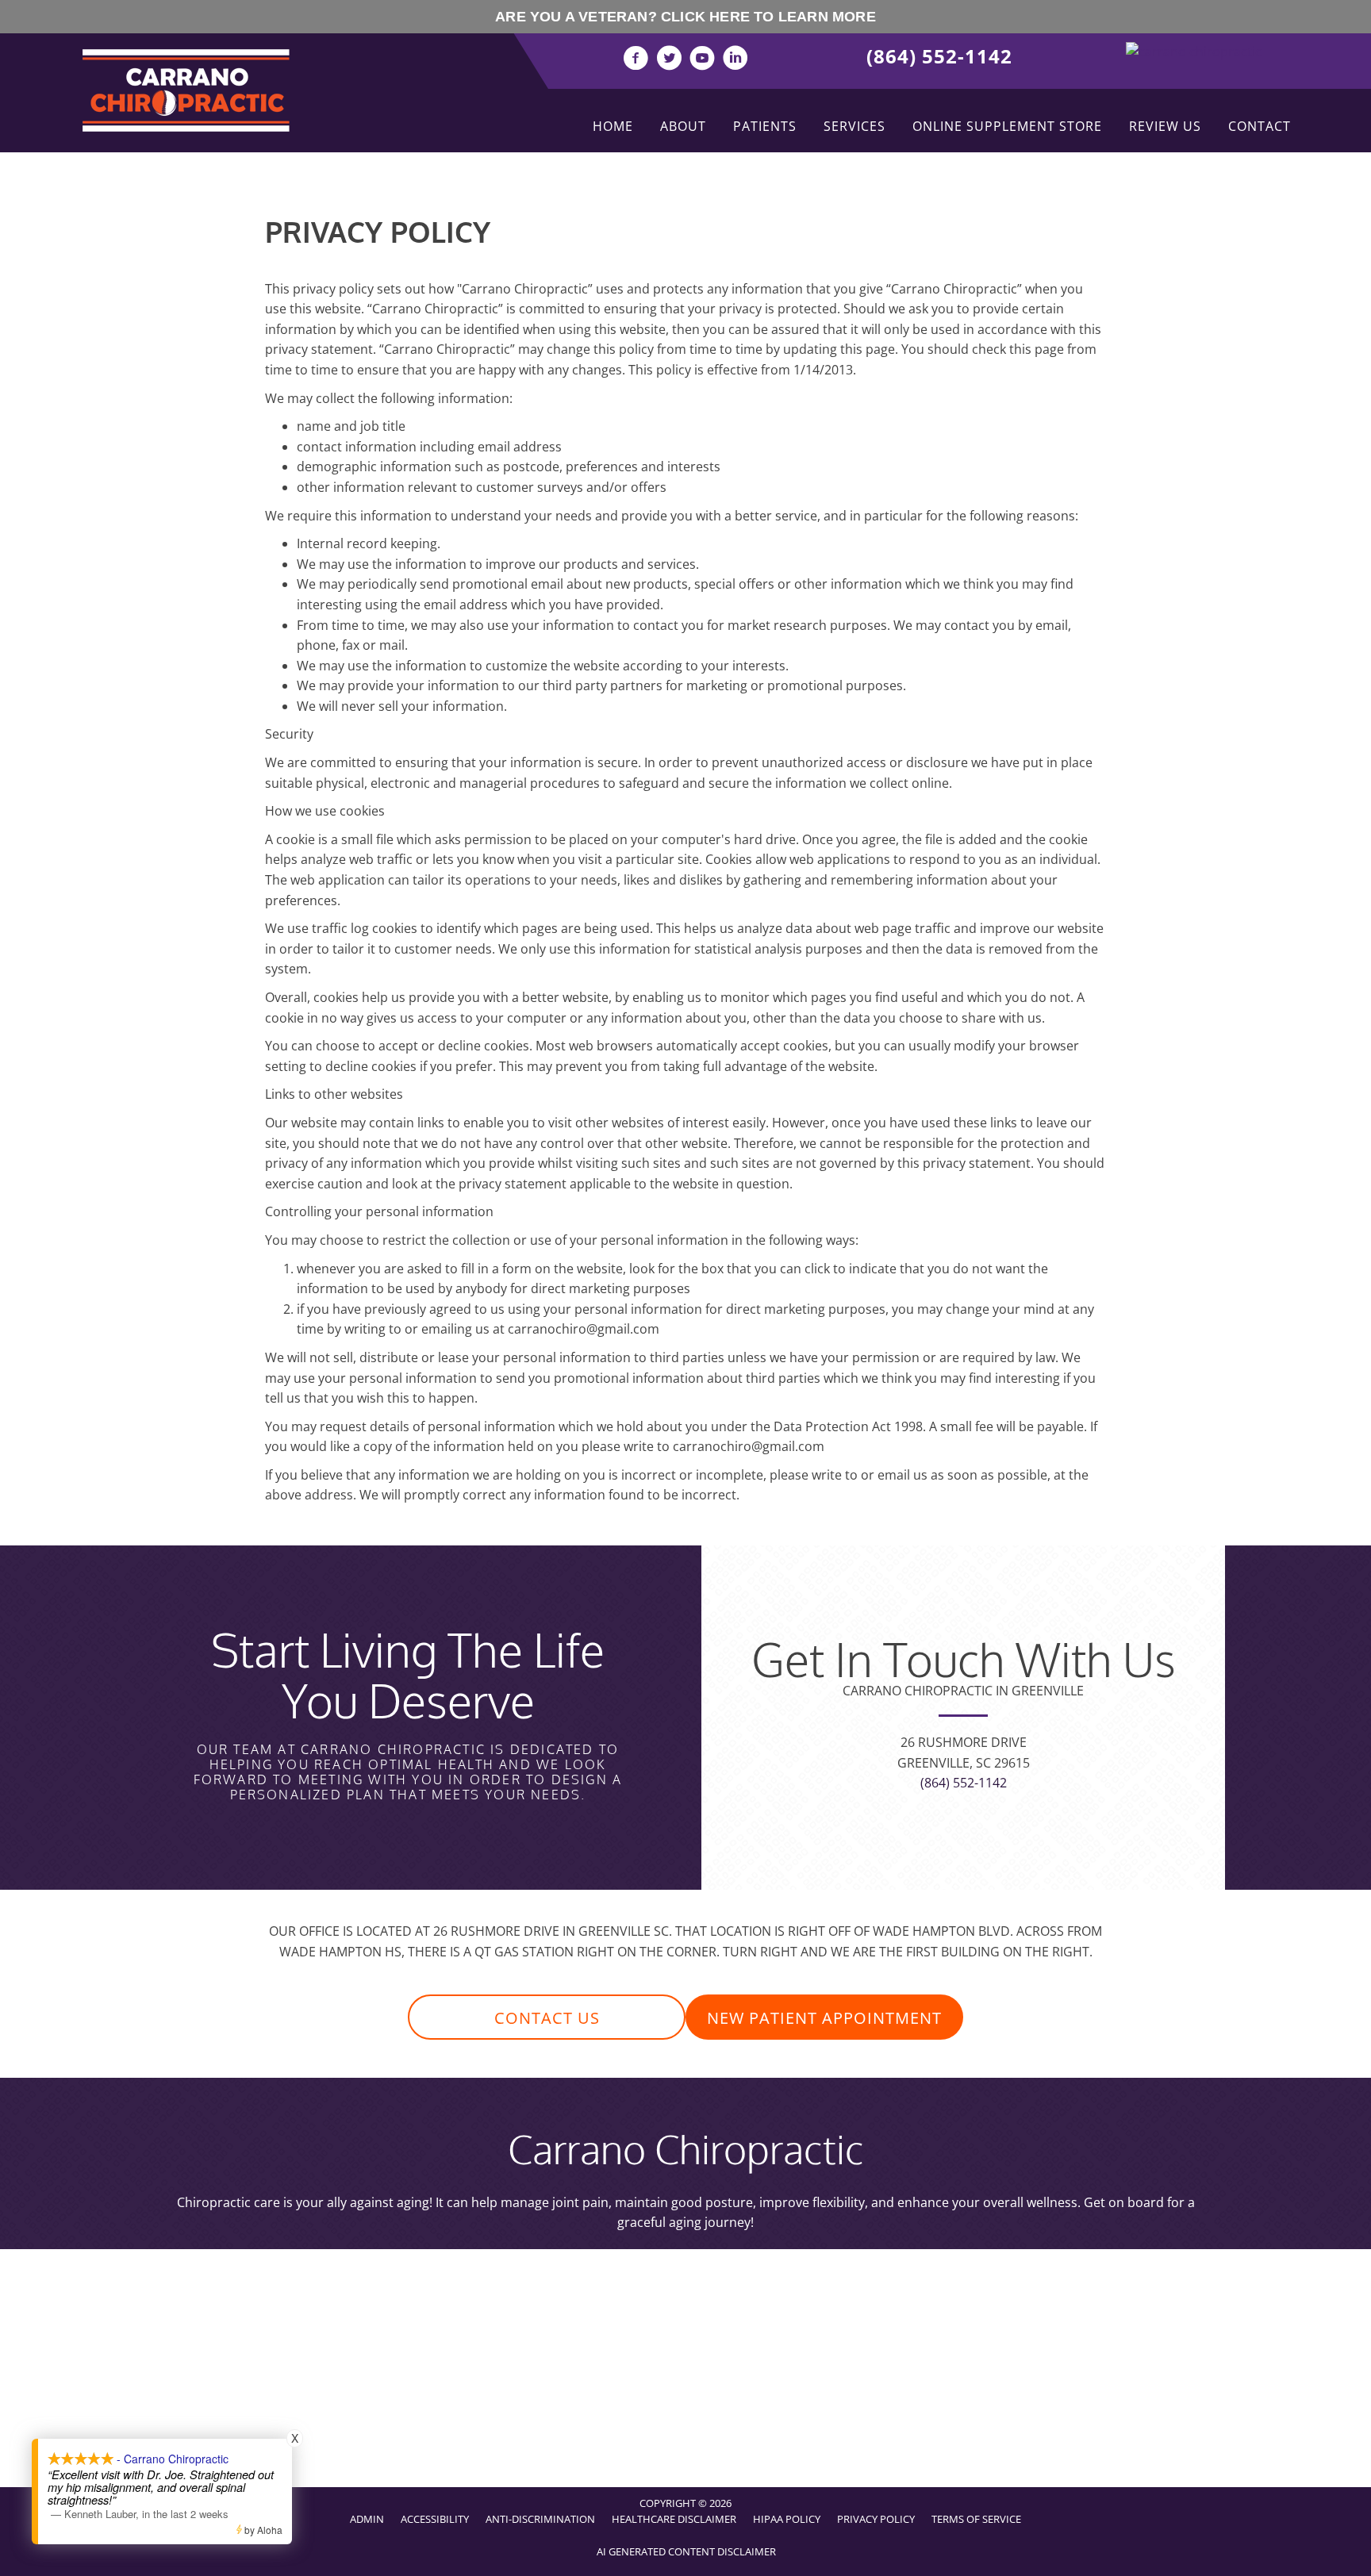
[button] (547, 2017)
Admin (367, 2519)
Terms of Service (976, 2519)
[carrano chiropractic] (1194, 51)
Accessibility (435, 2519)
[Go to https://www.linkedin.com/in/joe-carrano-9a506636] (735, 60)
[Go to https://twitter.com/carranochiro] (669, 60)
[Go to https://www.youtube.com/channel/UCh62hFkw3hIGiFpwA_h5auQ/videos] (702, 60)
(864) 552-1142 (939, 56)
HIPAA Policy (787, 2519)
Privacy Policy (876, 2519)
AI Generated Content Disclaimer (686, 2551)
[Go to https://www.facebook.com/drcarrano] (636, 60)
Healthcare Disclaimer (674, 2519)
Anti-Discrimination (540, 2519)
